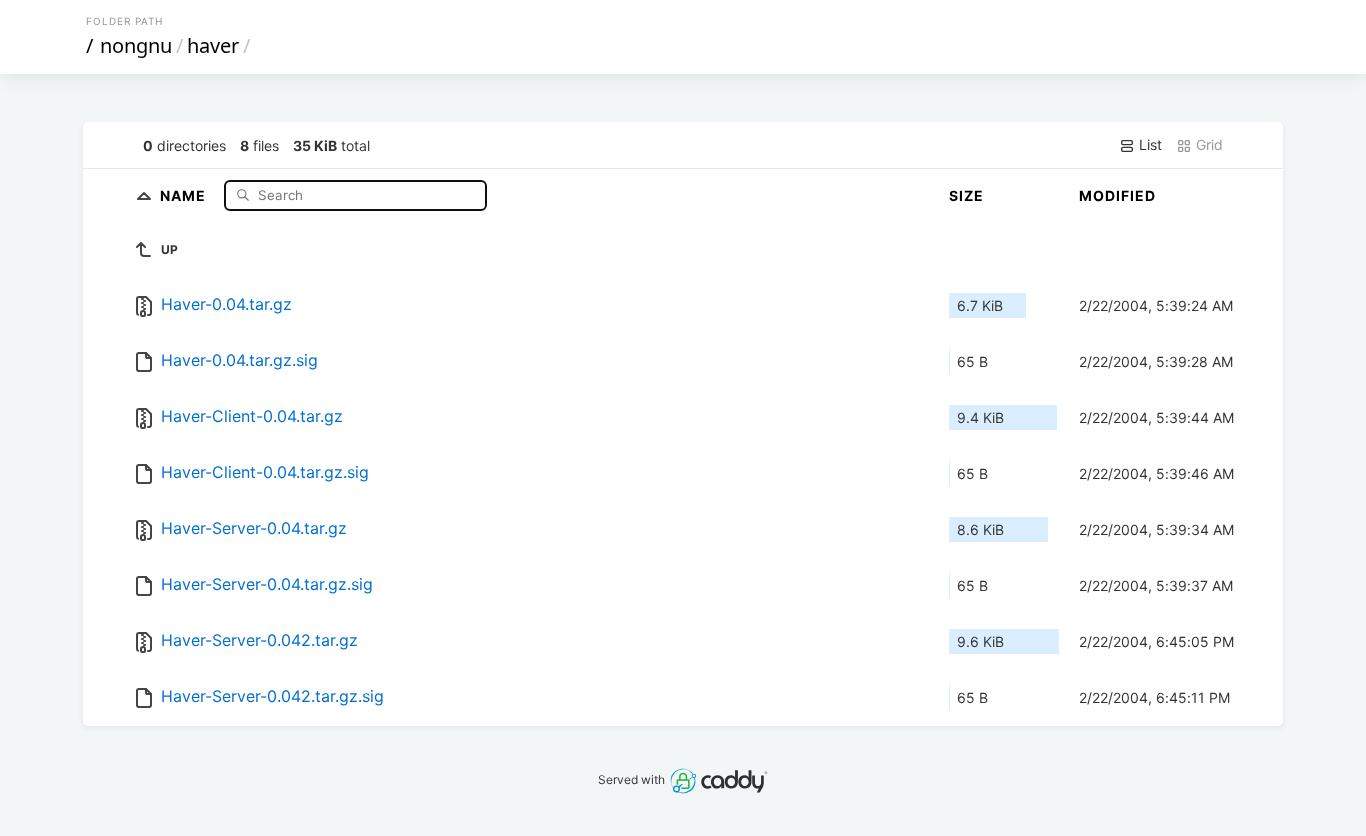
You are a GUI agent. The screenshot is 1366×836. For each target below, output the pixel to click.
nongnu (136, 45)
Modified (1117, 195)
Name (185, 194)
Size (966, 195)
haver (213, 45)
